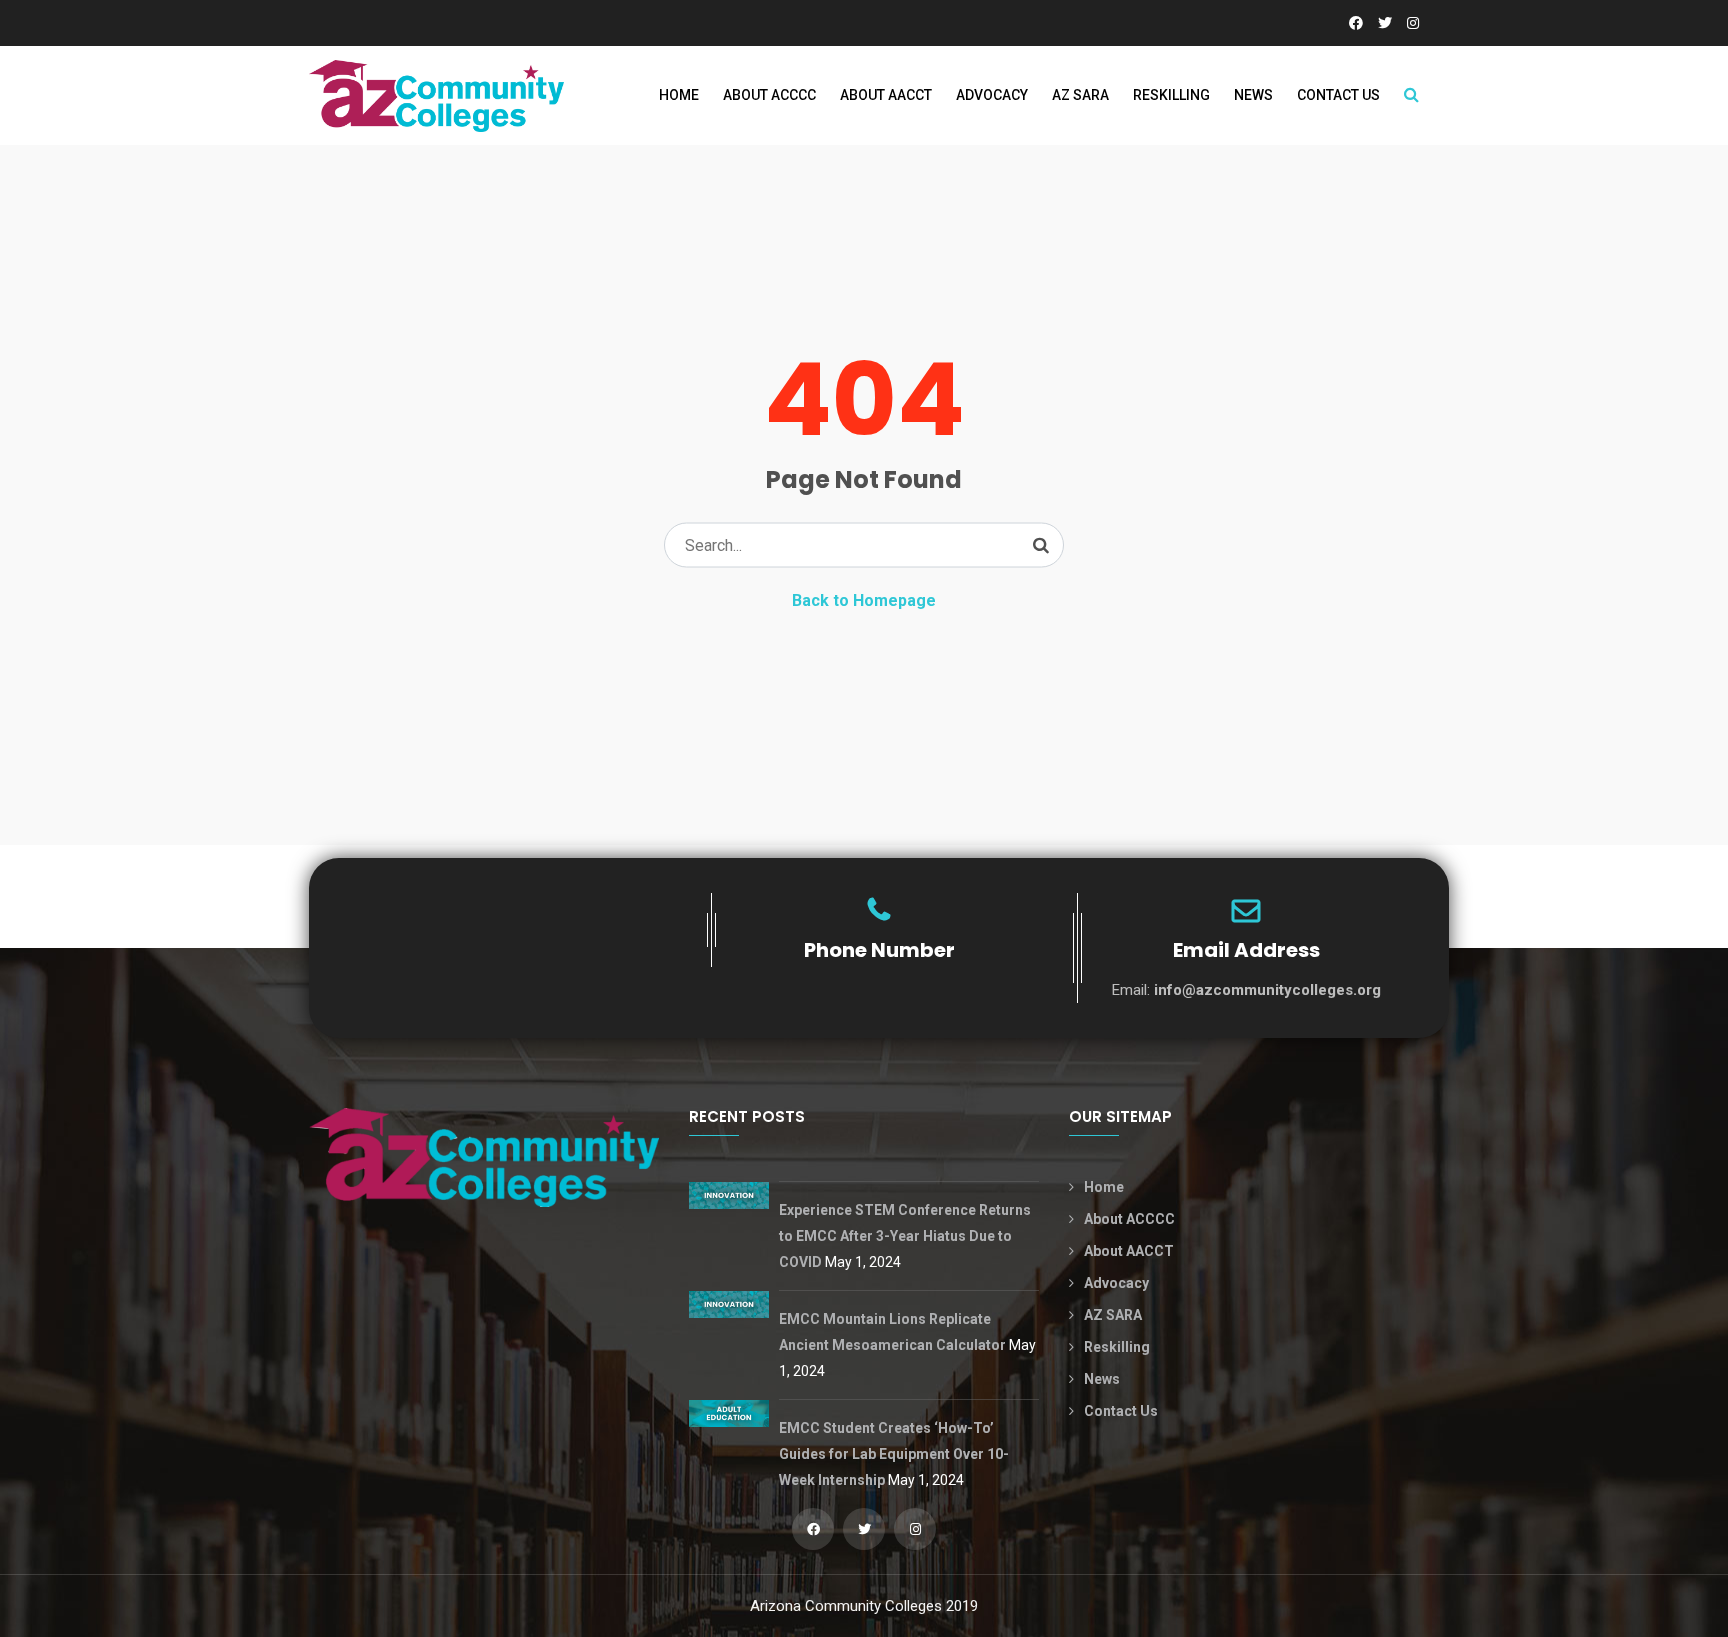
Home (679, 95)
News (1253, 95)
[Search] (1041, 545)
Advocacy (992, 95)
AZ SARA (1080, 95)
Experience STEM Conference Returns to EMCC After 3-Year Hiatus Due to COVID (905, 1236)
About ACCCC (769, 95)
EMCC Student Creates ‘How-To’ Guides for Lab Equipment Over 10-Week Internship (894, 1454)
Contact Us (1338, 95)
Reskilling (1171, 95)
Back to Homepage (864, 600)
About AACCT (886, 95)
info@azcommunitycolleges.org (1267, 990)
